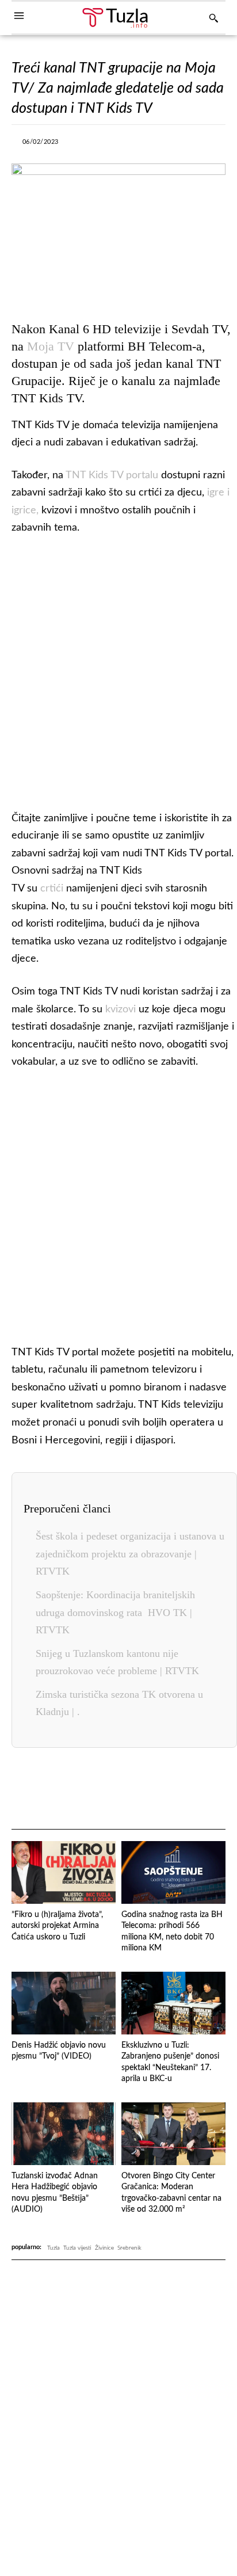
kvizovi (121, 1009)
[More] (213, 145)
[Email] (208, 1789)
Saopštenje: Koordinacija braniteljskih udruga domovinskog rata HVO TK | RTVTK (115, 1612)
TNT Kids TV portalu (112, 475)
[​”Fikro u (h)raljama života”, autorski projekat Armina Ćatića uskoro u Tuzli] (64, 1872)
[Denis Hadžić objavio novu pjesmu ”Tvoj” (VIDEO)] (64, 2003)
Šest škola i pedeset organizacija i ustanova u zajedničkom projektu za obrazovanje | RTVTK (130, 1554)
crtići (53, 889)
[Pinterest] (155, 1789)
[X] (107, 145)
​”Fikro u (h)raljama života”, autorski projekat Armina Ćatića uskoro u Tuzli (57, 1926)
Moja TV (51, 346)
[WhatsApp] (160, 145)
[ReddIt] (182, 1789)
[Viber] (133, 145)
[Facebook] (81, 145)
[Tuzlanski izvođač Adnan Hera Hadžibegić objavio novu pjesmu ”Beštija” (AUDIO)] (64, 2134)
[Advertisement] (118, 670)
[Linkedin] (186, 145)
